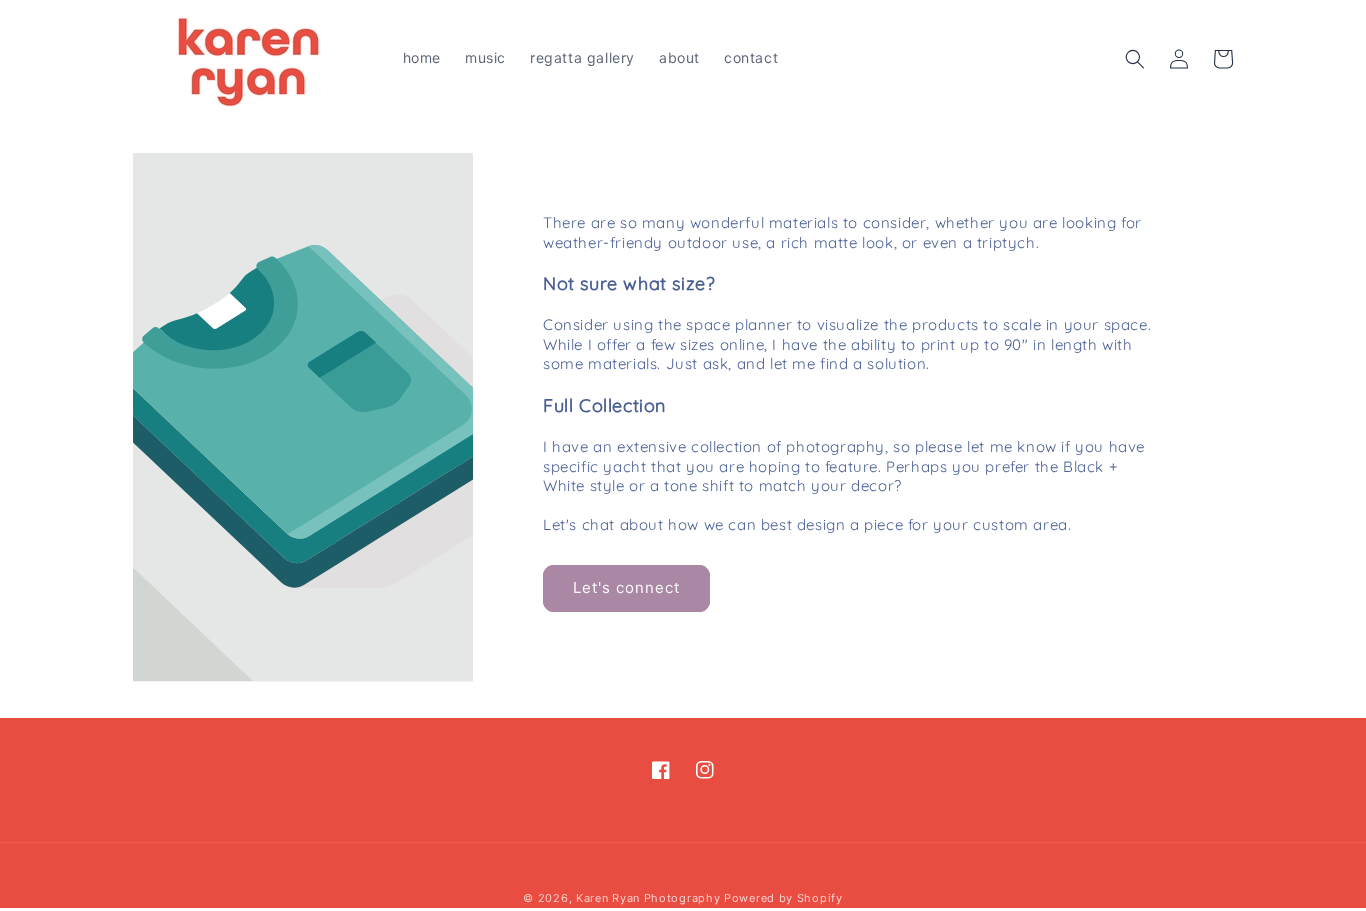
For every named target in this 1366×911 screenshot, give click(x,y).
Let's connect (626, 587)
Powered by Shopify (783, 898)
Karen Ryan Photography (648, 898)
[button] (1135, 59)
